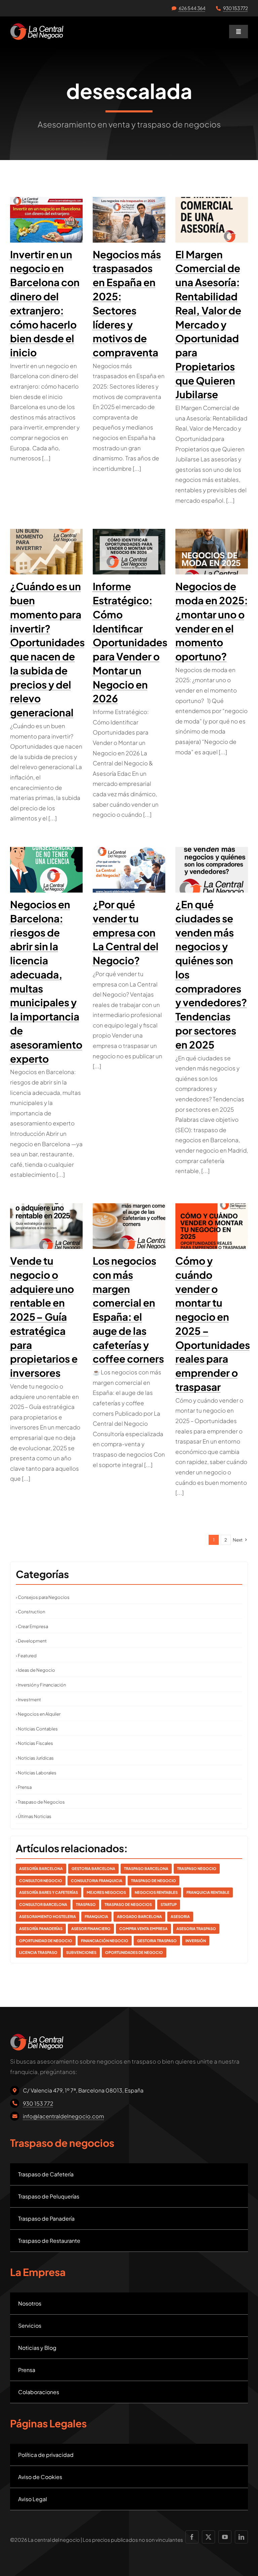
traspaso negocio (197, 1868)
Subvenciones (81, 1952)
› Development (31, 1641)
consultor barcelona (43, 1904)
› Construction (30, 1612)
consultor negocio (41, 1881)
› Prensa (24, 1787)
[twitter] (208, 2537)
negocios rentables (156, 1892)
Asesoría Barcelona (41, 1868)
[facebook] (192, 2537)
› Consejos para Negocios (43, 1597)
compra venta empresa (143, 1929)
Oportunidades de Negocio (134, 1952)
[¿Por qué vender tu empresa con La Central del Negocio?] (129, 870)
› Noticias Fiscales (34, 1743)
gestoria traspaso (157, 1941)
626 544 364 (192, 8)
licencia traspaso (38, 1952)
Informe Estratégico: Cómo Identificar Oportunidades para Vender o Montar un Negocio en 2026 (130, 642)
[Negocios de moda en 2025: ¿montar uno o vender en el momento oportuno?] (212, 552)
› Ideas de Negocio (35, 1670)
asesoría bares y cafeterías (49, 1892)
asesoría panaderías (41, 1929)
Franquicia (96, 1916)
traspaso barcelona (146, 1868)
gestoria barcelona (93, 1868)
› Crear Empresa (32, 1626)
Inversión (196, 1941)
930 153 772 (235, 8)
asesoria (180, 1916)
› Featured (26, 1656)
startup (169, 1904)
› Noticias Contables (37, 1729)
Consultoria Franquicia (97, 1881)
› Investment (28, 1700)
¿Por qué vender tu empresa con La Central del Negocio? (126, 932)
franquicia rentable (208, 1892)
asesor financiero (91, 1929)
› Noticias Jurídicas (35, 1758)
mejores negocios (106, 1892)
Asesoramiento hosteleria (48, 1916)
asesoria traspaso (196, 1929)
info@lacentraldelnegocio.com (63, 2116)
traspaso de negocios (128, 1904)
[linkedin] (241, 2537)
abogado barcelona (139, 1916)
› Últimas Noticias (34, 1816)
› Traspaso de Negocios (40, 1802)
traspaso (86, 1904)
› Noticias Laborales (36, 1773)
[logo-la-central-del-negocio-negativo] (37, 26)
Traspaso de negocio (154, 1881)
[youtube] (225, 2537)
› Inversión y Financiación (41, 1685)
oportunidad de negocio (46, 1941)
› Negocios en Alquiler (38, 1714)
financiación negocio (105, 1941)
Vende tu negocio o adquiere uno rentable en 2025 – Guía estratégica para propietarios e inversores (44, 1317)
